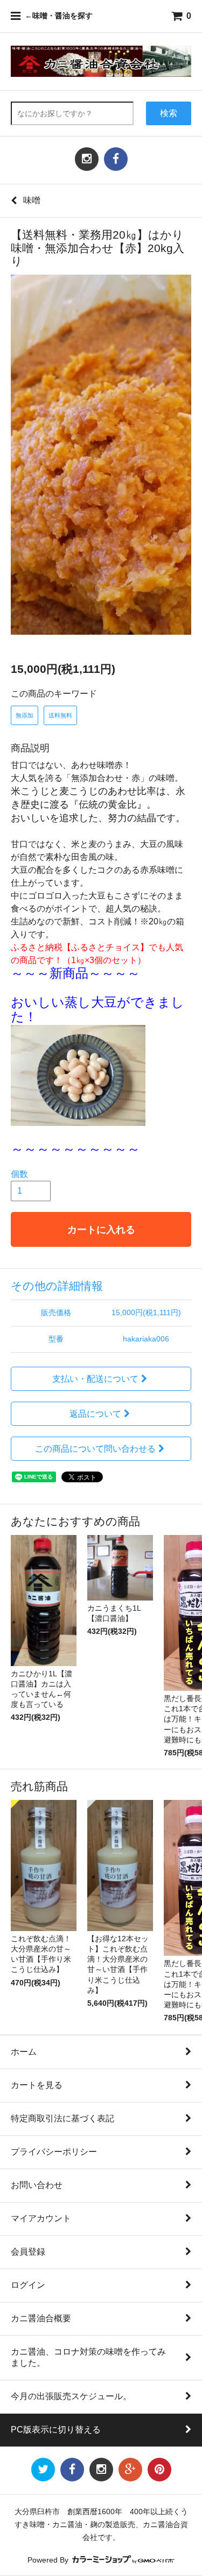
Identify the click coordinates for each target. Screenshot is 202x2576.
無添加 (25, 715)
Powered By (49, 2560)
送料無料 (60, 715)
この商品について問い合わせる (95, 1449)
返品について (95, 1414)
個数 (19, 1174)
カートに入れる (101, 1229)
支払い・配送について (95, 1379)
